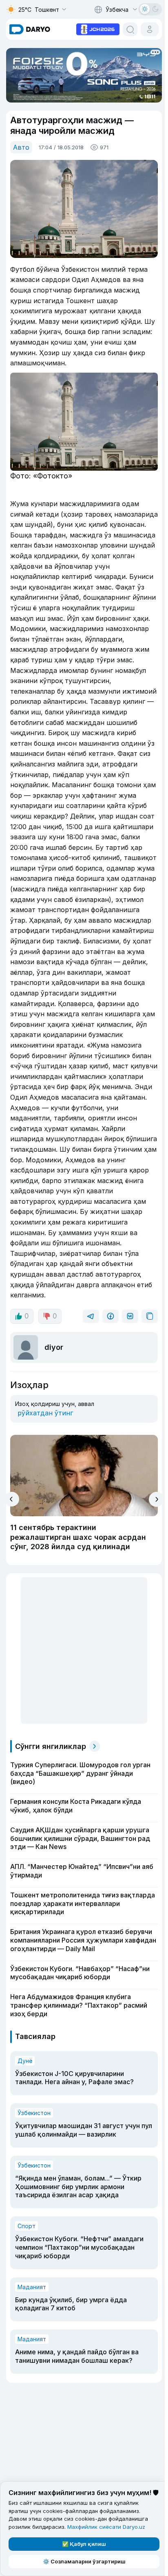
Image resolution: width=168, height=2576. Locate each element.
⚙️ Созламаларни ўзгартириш (84, 2561)
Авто (21, 147)
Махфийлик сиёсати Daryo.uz (106, 2527)
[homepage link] (30, 29)
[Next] (156, 1499)
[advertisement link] (98, 28)
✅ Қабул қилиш (84, 2544)
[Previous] (12, 1499)
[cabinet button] (150, 29)
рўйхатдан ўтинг (45, 1413)
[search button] (130, 29)
